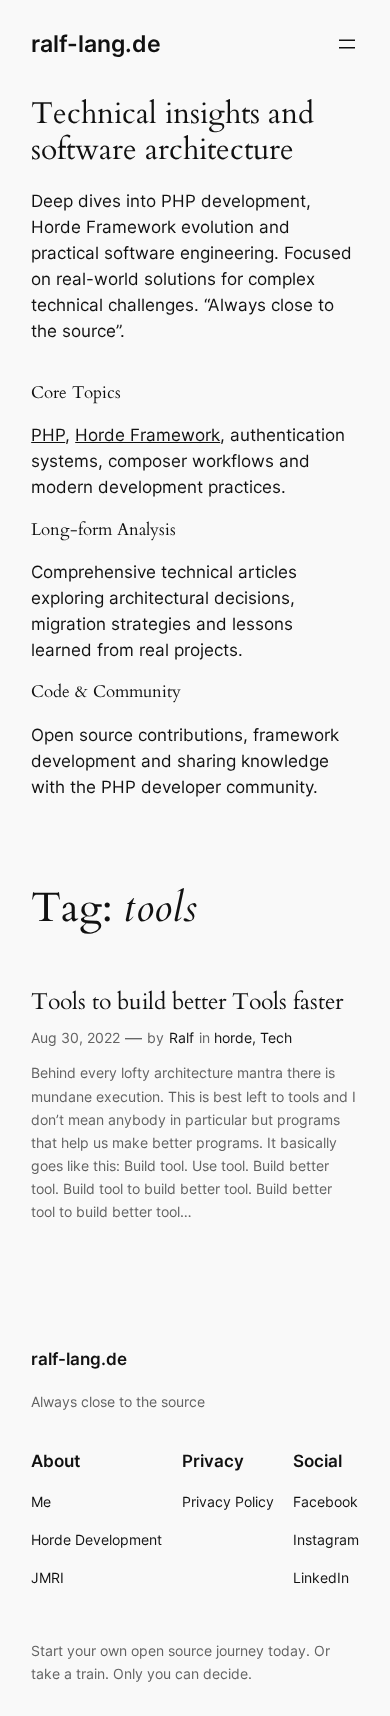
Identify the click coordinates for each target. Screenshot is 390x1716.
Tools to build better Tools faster (187, 1001)
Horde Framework (147, 435)
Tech (276, 1037)
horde (233, 1037)
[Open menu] (347, 44)
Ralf (181, 1037)
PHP (48, 435)
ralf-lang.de (96, 43)
